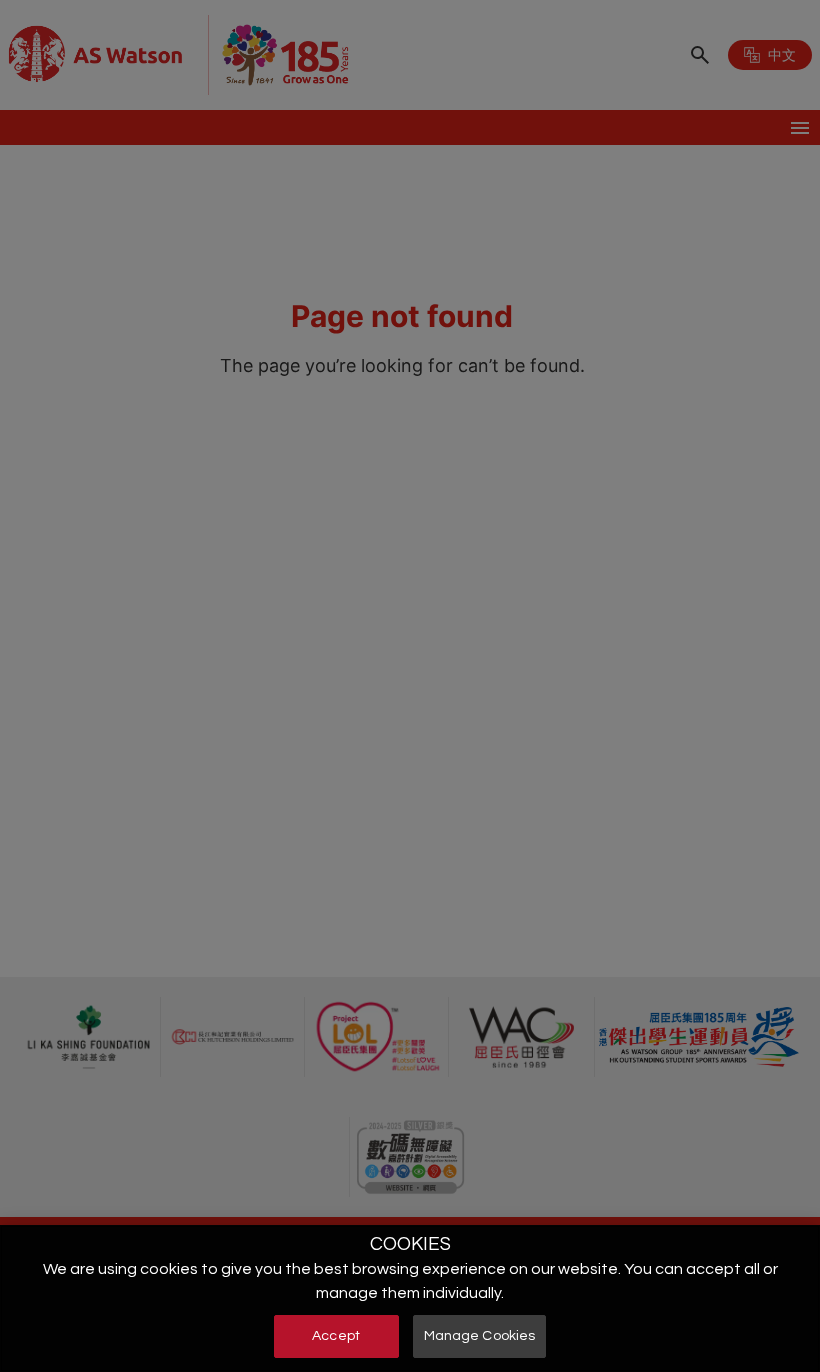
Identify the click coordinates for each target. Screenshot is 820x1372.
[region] (410, 1298)
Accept (336, 1336)
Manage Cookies (480, 1336)
